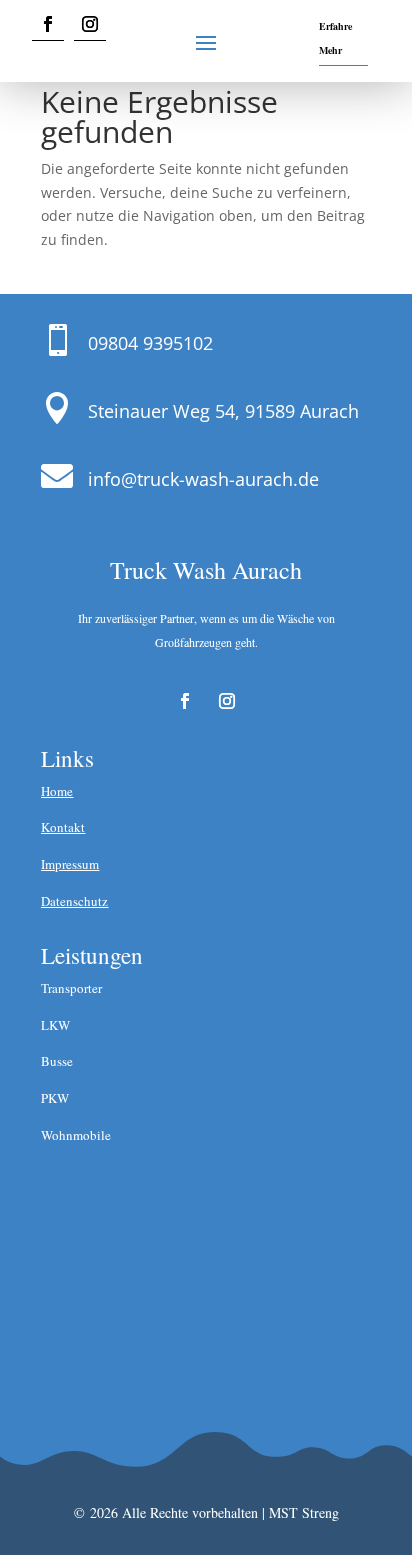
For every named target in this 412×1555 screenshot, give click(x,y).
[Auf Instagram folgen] (90, 24)
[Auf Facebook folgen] (48, 24)
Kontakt (63, 827)
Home (57, 791)
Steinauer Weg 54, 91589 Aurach (223, 411)
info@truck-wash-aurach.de (203, 479)
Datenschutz (74, 901)
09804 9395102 (150, 343)
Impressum (70, 864)
